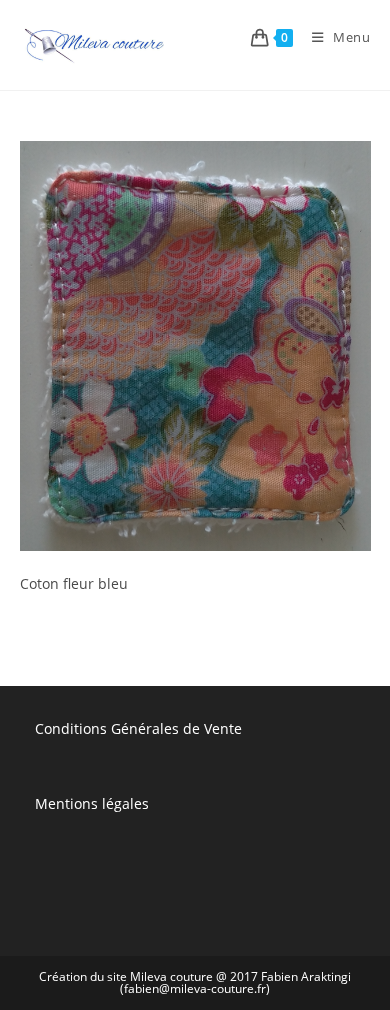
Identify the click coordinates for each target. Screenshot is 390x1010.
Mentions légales (92, 803)
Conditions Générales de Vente (138, 728)
